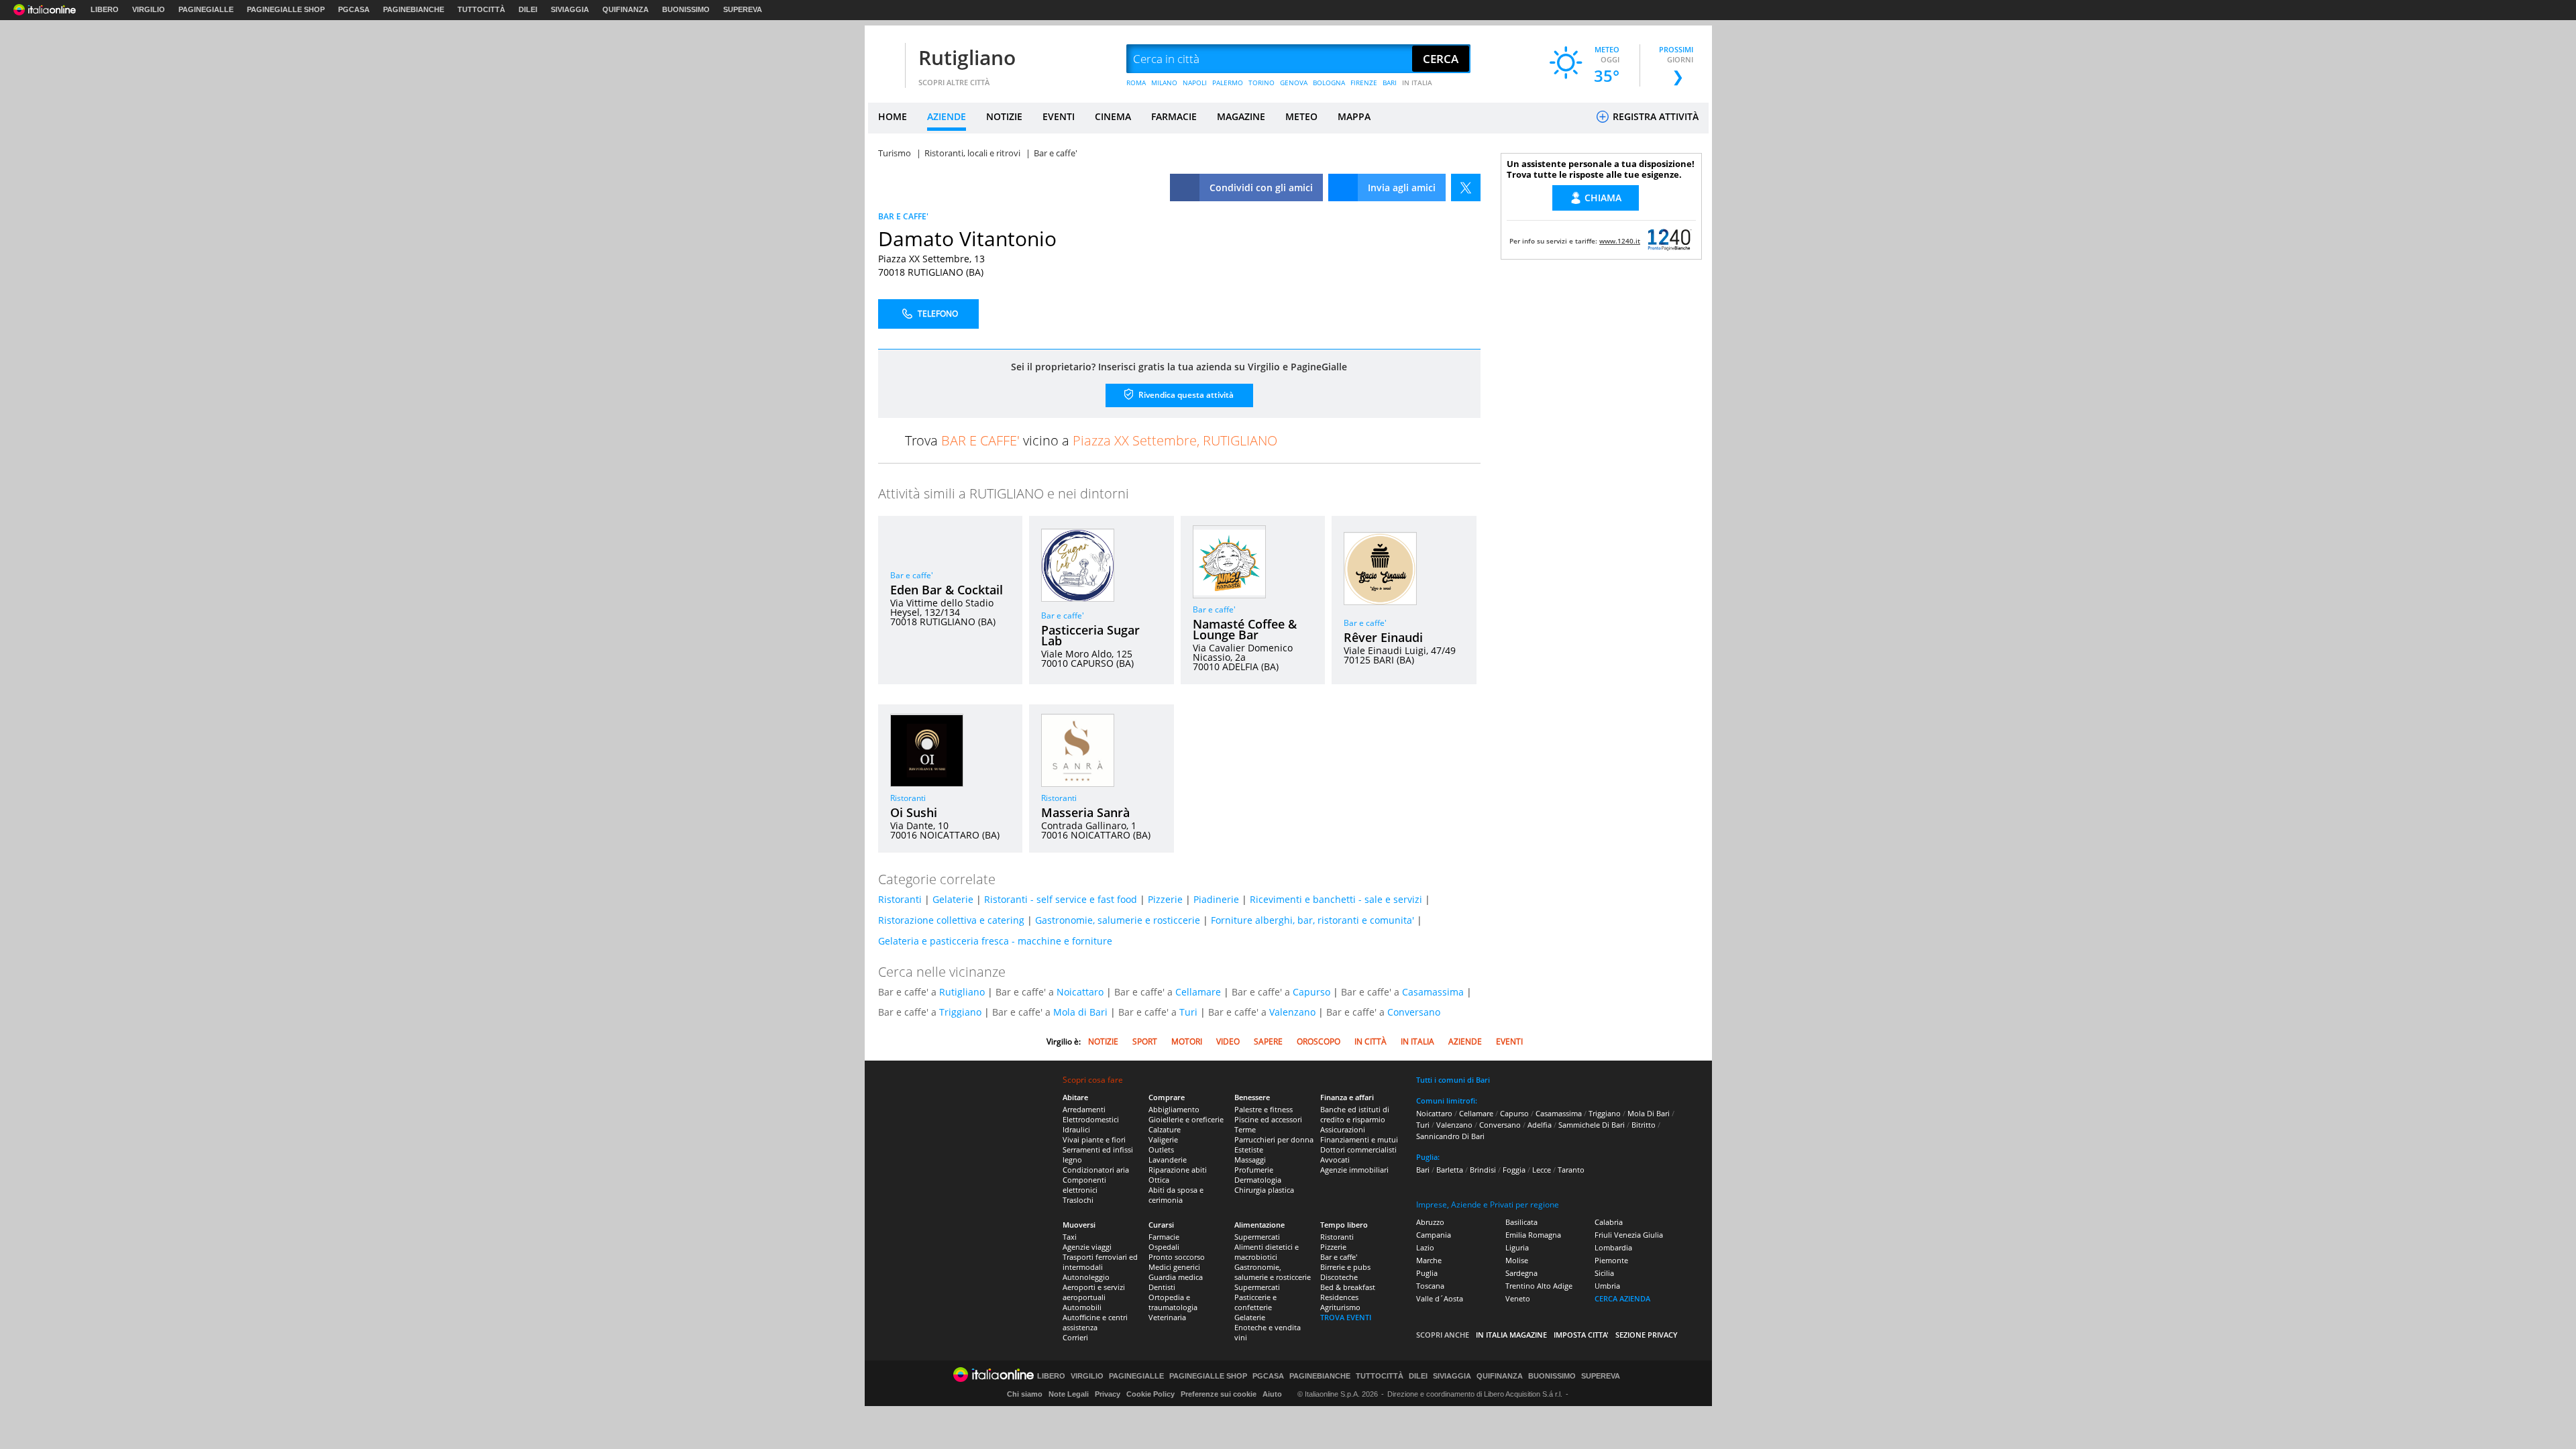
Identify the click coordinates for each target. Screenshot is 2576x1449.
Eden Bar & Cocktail (947, 590)
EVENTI (1059, 116)
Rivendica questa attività (1185, 395)
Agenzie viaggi (1087, 1247)
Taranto (1571, 1170)
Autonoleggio (1086, 1277)
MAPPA (1354, 116)
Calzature (1165, 1129)
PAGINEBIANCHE (414, 9)
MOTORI (1187, 1041)
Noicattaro (1080, 992)
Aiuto (1272, 1394)
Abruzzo (1430, 1222)
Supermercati (1257, 1237)
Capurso (1311, 992)
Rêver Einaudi (1383, 637)
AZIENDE (947, 116)
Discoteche (1339, 1277)
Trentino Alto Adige (1539, 1286)
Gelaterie (953, 899)
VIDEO (1228, 1041)
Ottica (1159, 1180)
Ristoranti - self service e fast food (1061, 899)
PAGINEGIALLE (206, 9)
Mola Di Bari (1649, 1113)
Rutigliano (967, 57)
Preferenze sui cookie (1219, 1394)
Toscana (1430, 1286)
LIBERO (105, 9)
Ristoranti (908, 798)
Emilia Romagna (1533, 1235)
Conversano (1414, 1012)
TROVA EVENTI (1346, 1317)
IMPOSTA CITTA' (1581, 1335)
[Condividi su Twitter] (1466, 187)
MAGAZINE (1241, 116)
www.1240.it (1620, 241)
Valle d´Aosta (1440, 1298)
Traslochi (1078, 1200)
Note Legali (1069, 1394)
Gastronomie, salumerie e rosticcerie (1118, 920)
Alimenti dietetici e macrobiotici (1267, 1252)
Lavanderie (1168, 1160)
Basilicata (1521, 1222)
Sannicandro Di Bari (1450, 1136)
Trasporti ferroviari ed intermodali (1100, 1262)
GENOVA (1294, 83)
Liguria (1517, 1247)
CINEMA (1113, 116)
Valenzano (1292, 1012)
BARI (1390, 83)
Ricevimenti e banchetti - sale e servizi (1336, 899)
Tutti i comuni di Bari (1453, 1080)
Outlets (1161, 1149)
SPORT (1145, 1041)
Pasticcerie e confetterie (1255, 1302)
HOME (893, 116)
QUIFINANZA (626, 9)
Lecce (1542, 1170)
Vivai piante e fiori (1094, 1139)
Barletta (1450, 1170)
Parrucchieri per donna (1274, 1139)
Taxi (1070, 1237)
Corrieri (1075, 1337)
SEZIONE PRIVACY (1647, 1335)
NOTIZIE (1004, 116)
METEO (1301, 116)
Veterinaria (1167, 1317)
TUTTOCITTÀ (481, 9)
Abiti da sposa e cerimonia (1176, 1195)
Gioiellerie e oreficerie (1186, 1119)
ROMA (1136, 83)
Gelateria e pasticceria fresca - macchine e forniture (995, 941)
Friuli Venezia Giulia (1629, 1235)
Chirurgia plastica (1264, 1190)
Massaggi (1250, 1160)
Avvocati (1335, 1160)
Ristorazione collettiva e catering (951, 920)
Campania (1434, 1235)
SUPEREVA (743, 9)
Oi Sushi (914, 812)
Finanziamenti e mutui (1359, 1139)
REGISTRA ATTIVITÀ (1654, 116)
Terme (1245, 1129)
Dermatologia (1258, 1180)
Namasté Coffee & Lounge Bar (1245, 629)
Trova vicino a (1091, 440)
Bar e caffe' (912, 575)
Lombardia (1613, 1247)
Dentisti (1162, 1287)
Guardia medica (1176, 1277)
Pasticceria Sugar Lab (1090, 635)
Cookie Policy (1150, 1394)
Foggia (1514, 1170)
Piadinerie (1216, 899)
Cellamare (1198, 992)
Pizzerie (1165, 899)
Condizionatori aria (1096, 1170)
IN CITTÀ (1371, 1041)
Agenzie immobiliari (1354, 1170)
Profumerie (1254, 1170)
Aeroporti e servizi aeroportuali (1094, 1292)
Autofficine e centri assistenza (1095, 1322)
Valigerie (1163, 1139)
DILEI (528, 9)
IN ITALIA (1417, 83)
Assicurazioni (1343, 1129)
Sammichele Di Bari (1592, 1125)
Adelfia (1540, 1125)
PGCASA (354, 9)
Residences (1339, 1297)
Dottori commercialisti (1358, 1149)
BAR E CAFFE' (903, 216)
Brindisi (1483, 1170)
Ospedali (1164, 1247)
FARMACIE (1174, 116)
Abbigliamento (1174, 1109)
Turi (1188, 1012)
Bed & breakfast (1348, 1287)
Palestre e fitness (1264, 1109)
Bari (1423, 1170)
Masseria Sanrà (1085, 812)
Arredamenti (1084, 1109)
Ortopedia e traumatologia (1173, 1302)
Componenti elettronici (1084, 1185)
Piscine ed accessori (1268, 1119)
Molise (1517, 1260)
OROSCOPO (1319, 1041)
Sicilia (1604, 1273)
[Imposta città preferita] (885, 59)
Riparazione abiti (1178, 1170)
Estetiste (1249, 1149)
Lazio (1425, 1247)
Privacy (1108, 1394)
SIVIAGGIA (570, 9)
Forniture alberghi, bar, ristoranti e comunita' (1312, 920)
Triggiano (960, 1012)
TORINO (1262, 83)
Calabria (1609, 1222)
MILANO (1164, 83)
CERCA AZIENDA (1622, 1298)
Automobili (1082, 1307)
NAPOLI (1195, 83)
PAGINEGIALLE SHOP (286, 9)
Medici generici (1174, 1267)
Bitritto (1644, 1125)
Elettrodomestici (1091, 1119)
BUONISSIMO (686, 9)
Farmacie (1164, 1237)
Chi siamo (1025, 1394)
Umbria (1607, 1286)
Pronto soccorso (1177, 1257)
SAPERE (1268, 1041)
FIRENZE (1364, 83)
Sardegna (1521, 1273)
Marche (1429, 1260)
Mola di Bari (1080, 1012)
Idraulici (1076, 1129)
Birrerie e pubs (1345, 1267)
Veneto (1518, 1298)
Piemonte (1611, 1260)
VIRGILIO (149, 9)
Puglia (1427, 1273)
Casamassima (1433, 992)
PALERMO (1228, 83)
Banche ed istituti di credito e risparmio (1355, 1114)
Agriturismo (1340, 1307)
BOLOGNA (1329, 83)
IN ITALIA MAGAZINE (1511, 1335)
